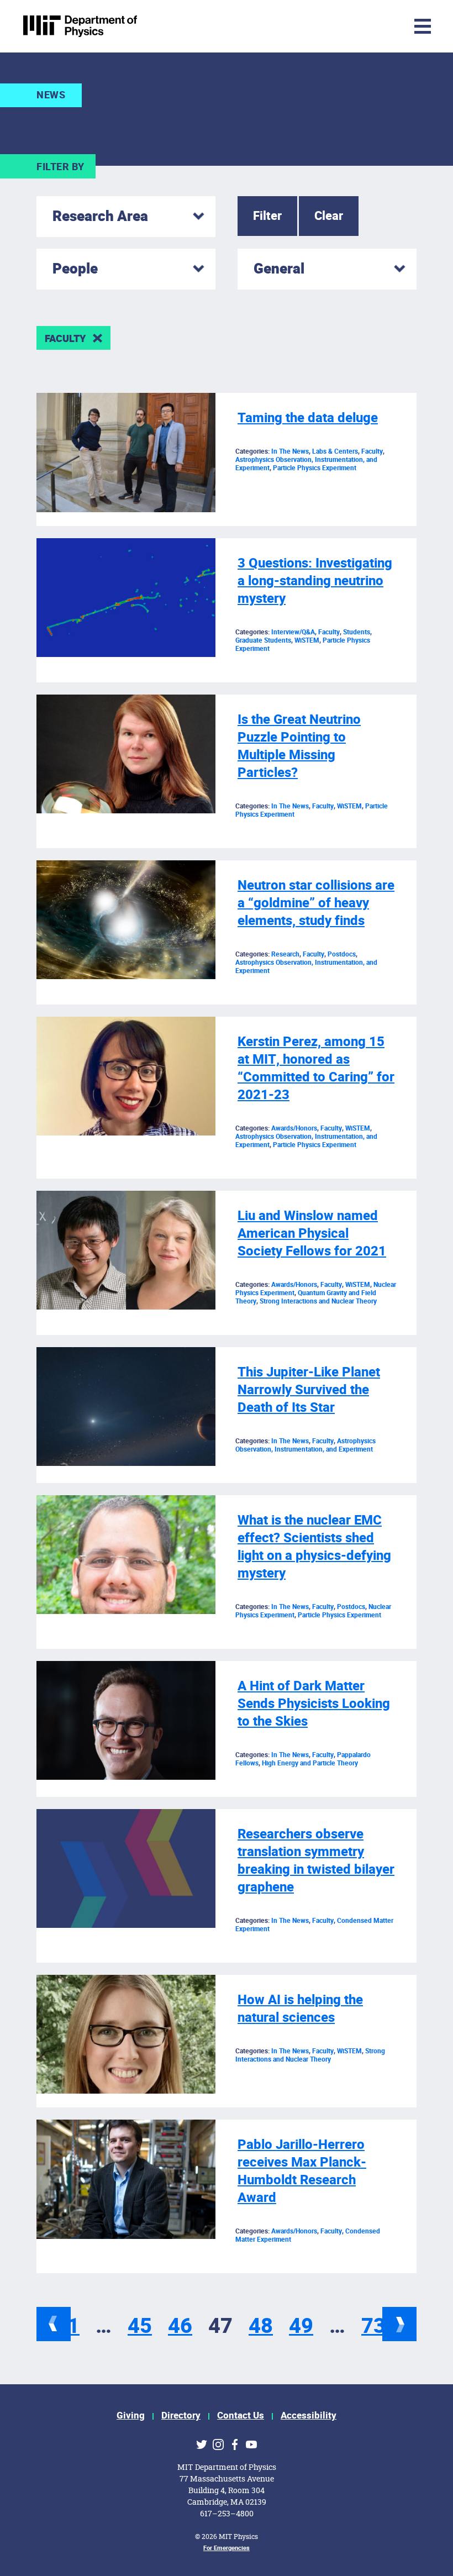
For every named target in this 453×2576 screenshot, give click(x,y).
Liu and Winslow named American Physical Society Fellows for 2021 (312, 1234)
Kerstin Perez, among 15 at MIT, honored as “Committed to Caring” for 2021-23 (316, 1068)
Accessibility (309, 2415)
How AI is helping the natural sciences (300, 2009)
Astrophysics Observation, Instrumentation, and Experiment (306, 967)
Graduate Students (263, 640)
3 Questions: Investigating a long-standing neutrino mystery (315, 581)
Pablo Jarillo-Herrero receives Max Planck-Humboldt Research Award (302, 2171)
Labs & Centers (335, 451)
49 (301, 2326)
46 (180, 2326)
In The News (290, 451)
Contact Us (241, 2415)
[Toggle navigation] (351, 26)
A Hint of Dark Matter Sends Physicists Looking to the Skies (314, 1704)
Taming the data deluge (308, 418)
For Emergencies (227, 2548)
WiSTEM (307, 640)
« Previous (54, 2324)
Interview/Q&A (293, 632)
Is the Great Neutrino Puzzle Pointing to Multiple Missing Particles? (299, 746)
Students (357, 632)
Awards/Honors (294, 1128)
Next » (399, 2324)
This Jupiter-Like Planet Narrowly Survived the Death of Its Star (309, 1390)
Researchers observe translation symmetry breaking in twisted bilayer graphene (316, 1861)
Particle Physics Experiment (315, 468)
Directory (181, 2415)
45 (140, 2326)
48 (261, 2326)
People (75, 269)
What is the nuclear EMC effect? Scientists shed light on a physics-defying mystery (314, 1547)
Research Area (100, 217)
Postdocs (342, 954)
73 (373, 2326)
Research (285, 954)
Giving (131, 2415)
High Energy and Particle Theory (310, 1763)
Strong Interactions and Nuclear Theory (318, 1301)
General (279, 269)
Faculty (65, 339)
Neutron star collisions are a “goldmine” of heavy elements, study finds (316, 903)
